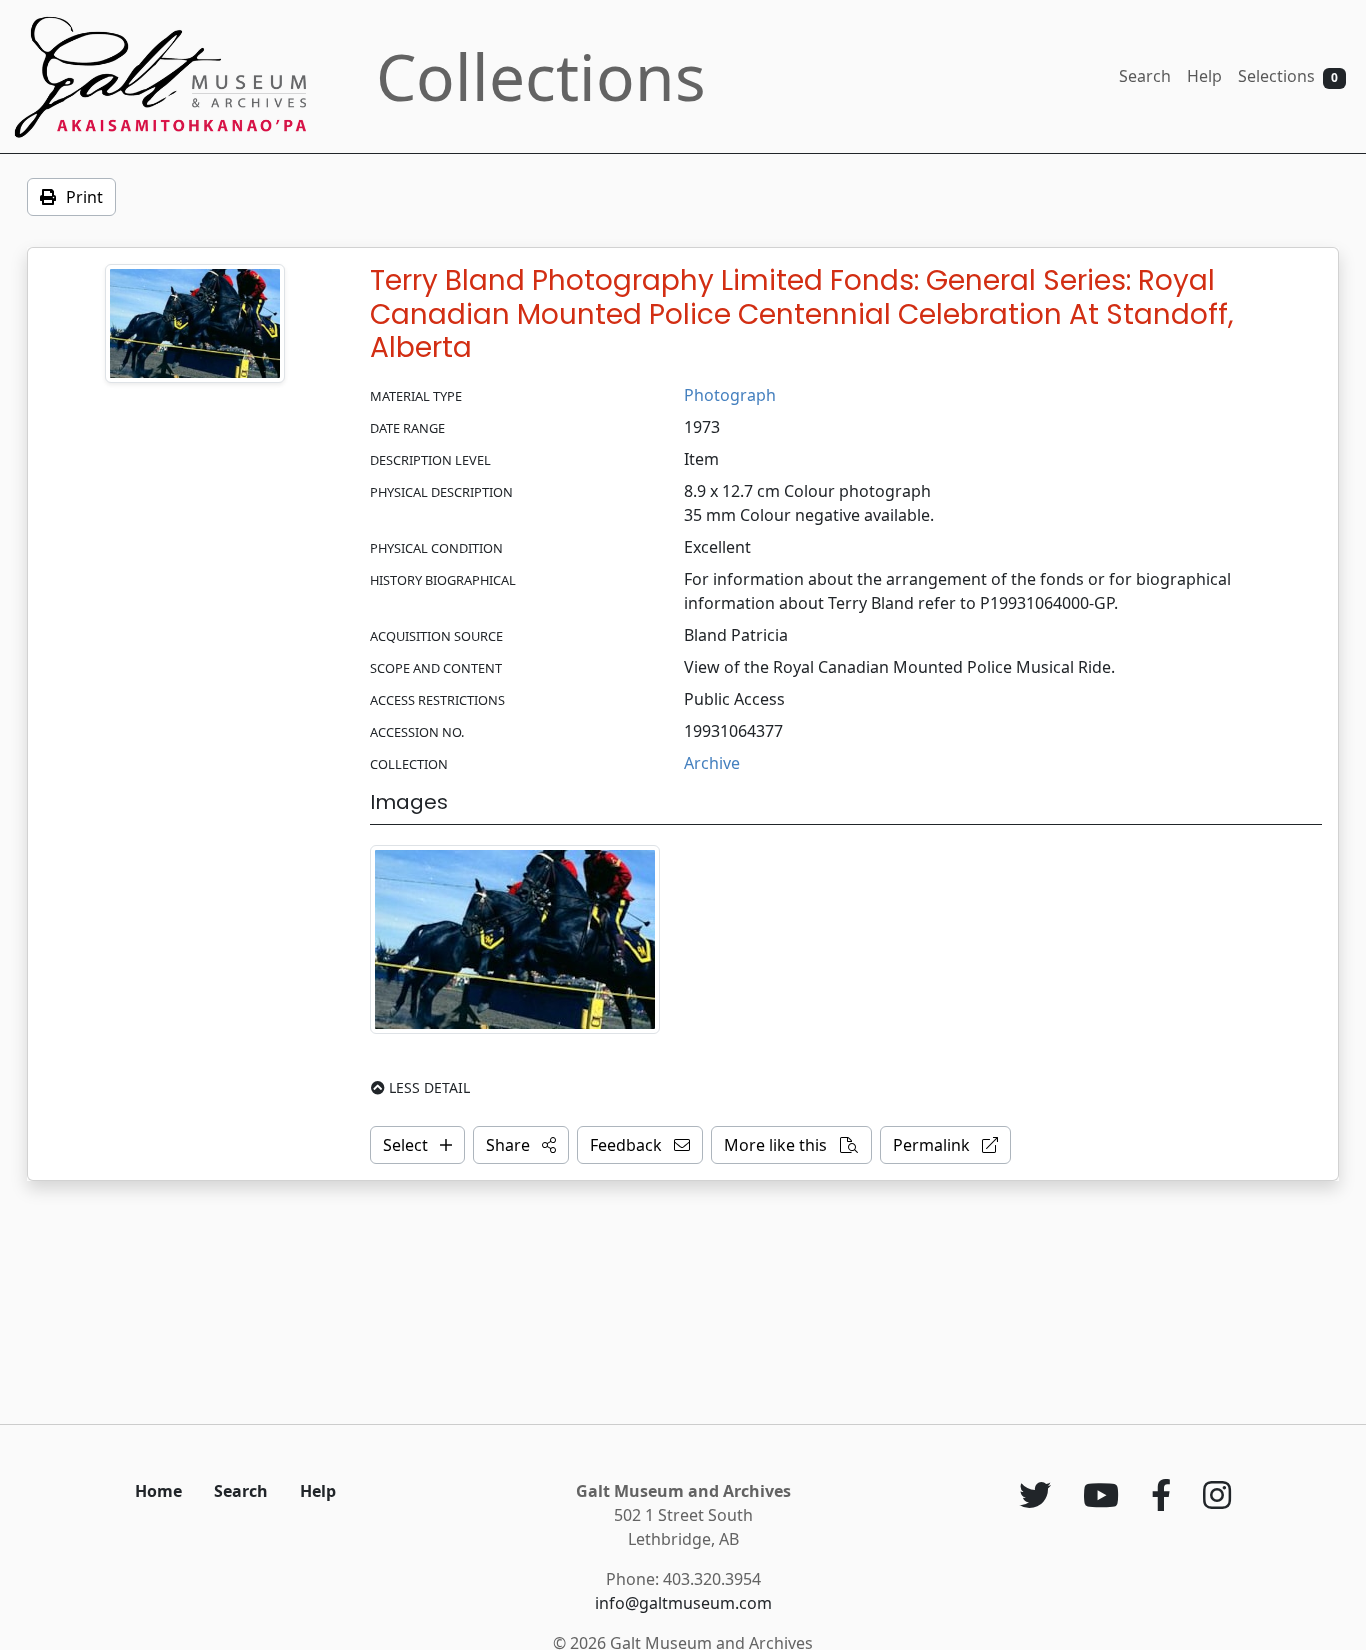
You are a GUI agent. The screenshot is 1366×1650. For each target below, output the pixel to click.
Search (1145, 76)
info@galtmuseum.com (683, 1603)
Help (1204, 76)
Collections (541, 76)
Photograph (730, 395)
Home (158, 1491)
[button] (521, 1145)
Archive (712, 763)
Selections (1288, 76)
